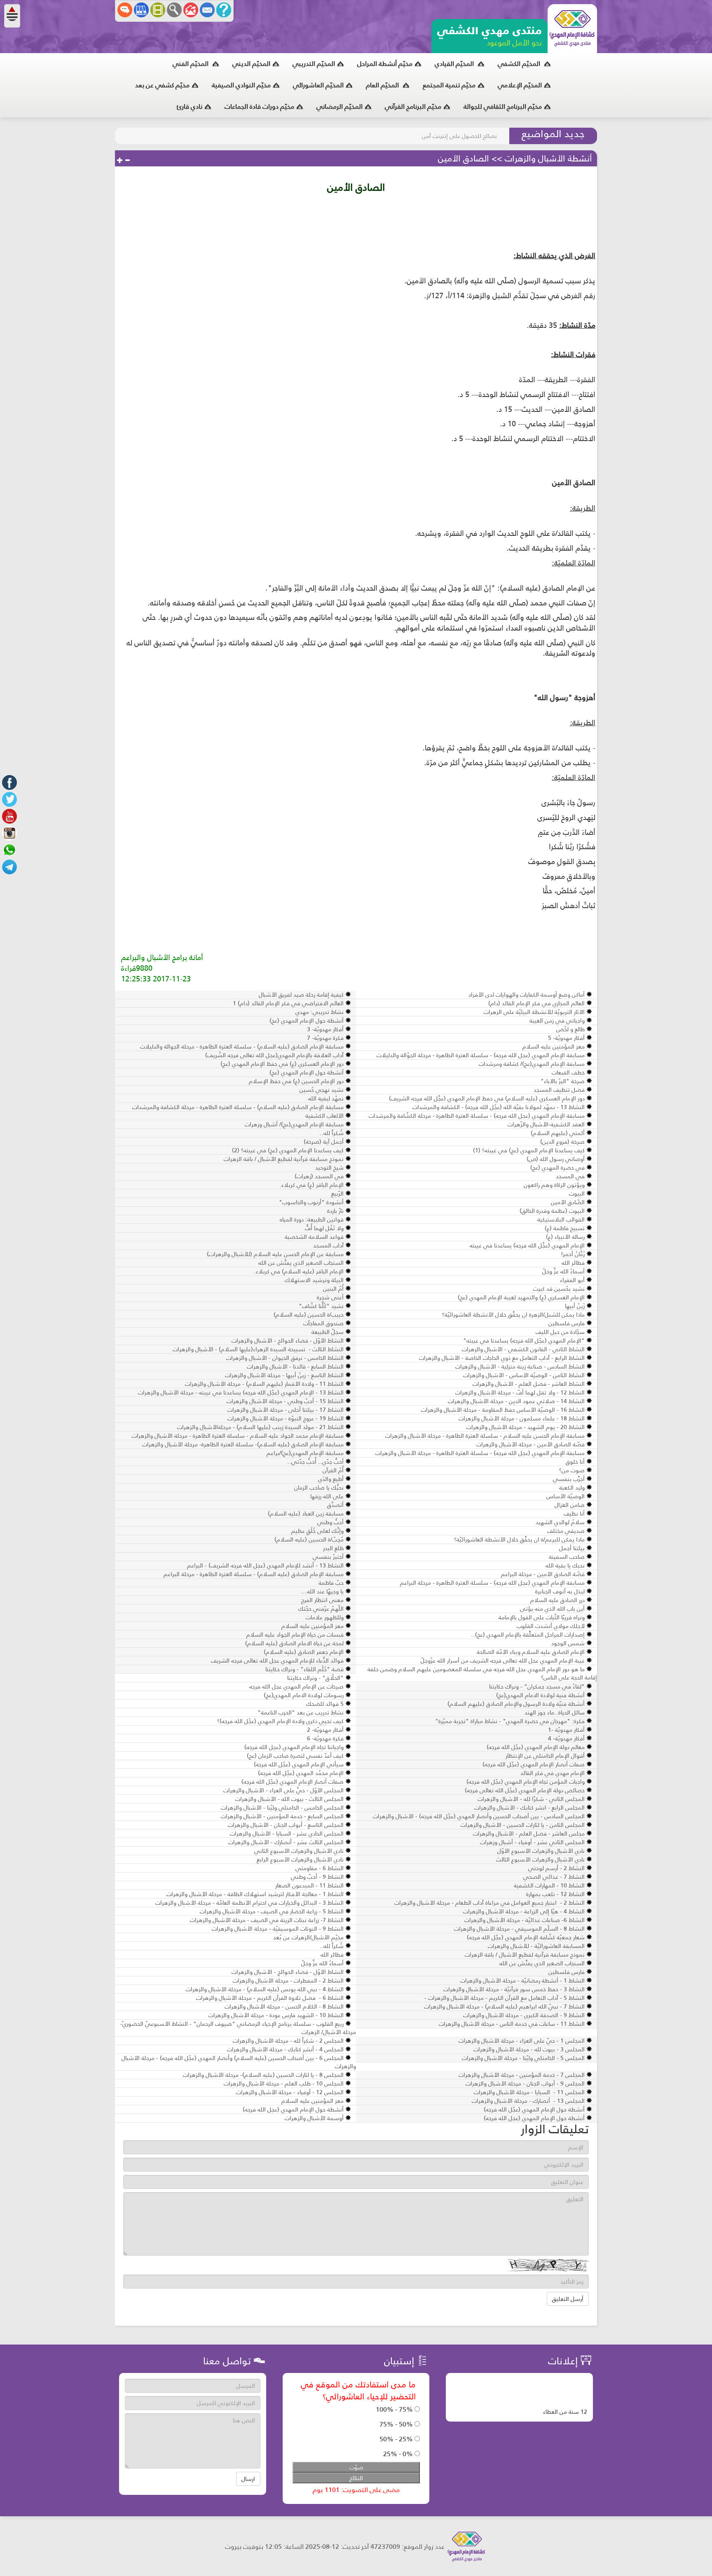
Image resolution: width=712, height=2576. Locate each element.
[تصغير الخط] (127, 161)
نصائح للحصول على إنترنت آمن (459, 136)
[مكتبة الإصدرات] (141, 10)
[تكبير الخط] (120, 161)
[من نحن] (224, 10)
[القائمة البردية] (191, 10)
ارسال (248, 2479)
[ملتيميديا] (158, 10)
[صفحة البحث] (174, 10)
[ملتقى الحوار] (125, 10)
